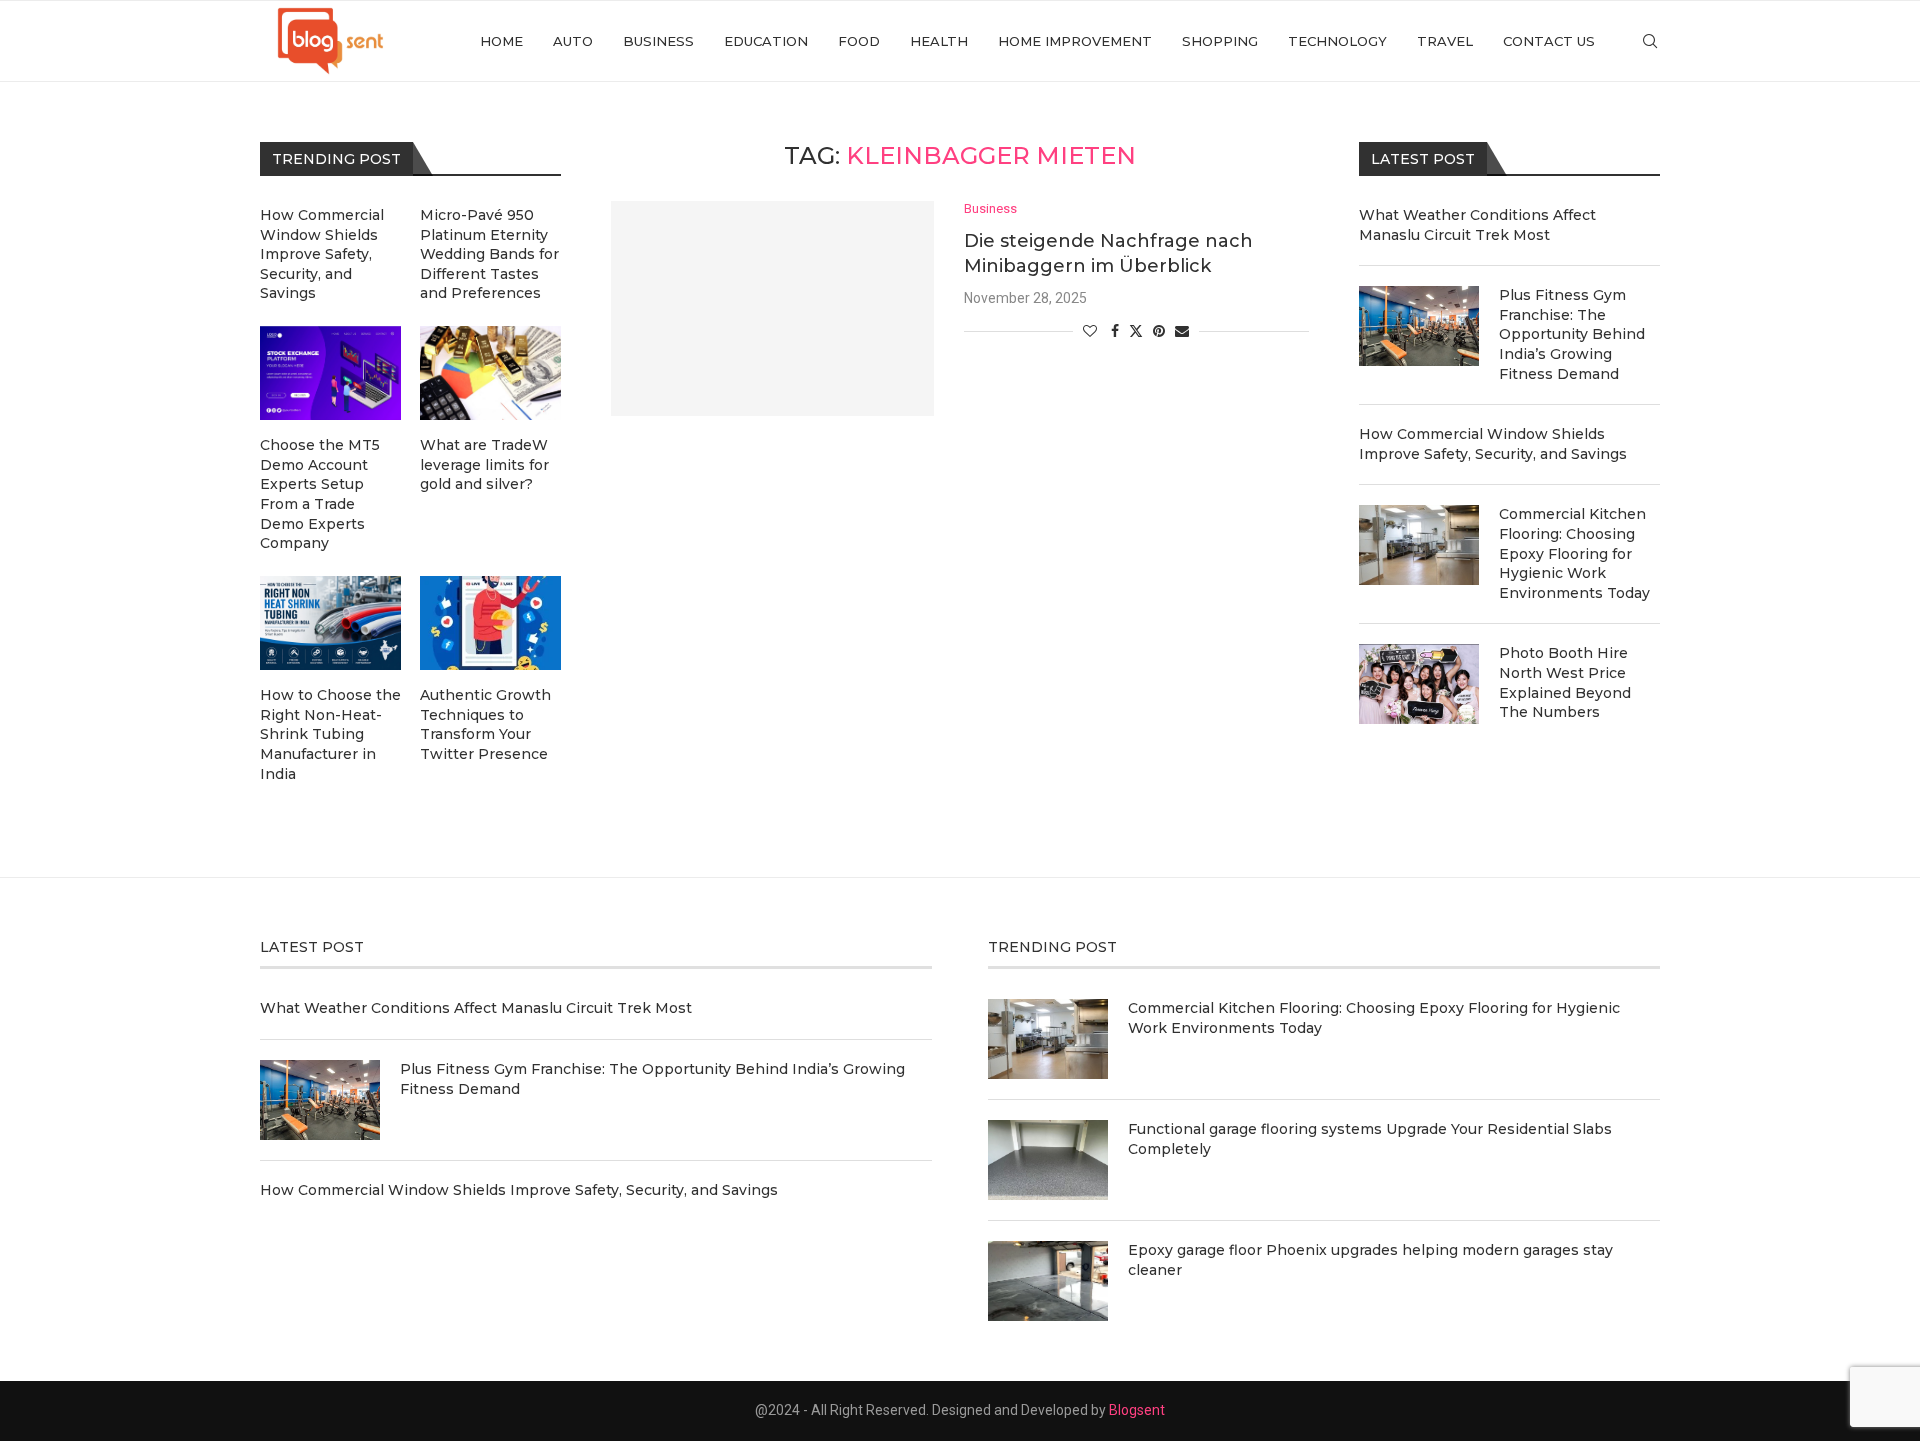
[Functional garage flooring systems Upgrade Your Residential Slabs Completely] (1048, 1160)
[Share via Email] (1182, 331)
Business (658, 41)
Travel (1445, 41)
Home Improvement (1075, 41)
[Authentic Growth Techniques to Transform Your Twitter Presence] (490, 623)
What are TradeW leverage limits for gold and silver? (484, 464)
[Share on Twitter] (1136, 330)
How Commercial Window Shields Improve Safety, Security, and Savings (1493, 444)
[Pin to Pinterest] (1159, 331)
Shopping (1220, 41)
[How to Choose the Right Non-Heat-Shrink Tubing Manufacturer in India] (330, 623)
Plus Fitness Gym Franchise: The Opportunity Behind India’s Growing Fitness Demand (1572, 334)
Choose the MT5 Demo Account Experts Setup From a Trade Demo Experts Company (320, 494)
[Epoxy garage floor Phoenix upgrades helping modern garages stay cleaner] (1048, 1281)
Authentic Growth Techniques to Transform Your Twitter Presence (485, 724)
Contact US (1549, 41)
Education (766, 41)
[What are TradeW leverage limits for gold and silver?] (490, 373)
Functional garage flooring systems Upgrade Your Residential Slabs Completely (1370, 1139)
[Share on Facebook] (1115, 331)
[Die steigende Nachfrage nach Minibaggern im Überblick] (772, 308)
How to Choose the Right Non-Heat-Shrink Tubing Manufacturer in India (330, 734)
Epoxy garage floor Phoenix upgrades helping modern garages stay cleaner (1370, 1260)
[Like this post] (1090, 331)
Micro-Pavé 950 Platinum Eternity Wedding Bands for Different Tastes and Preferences (489, 254)
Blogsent (1137, 1410)
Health (939, 41)
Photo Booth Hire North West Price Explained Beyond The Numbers (1565, 682)
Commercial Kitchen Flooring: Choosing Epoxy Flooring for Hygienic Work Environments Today (1574, 553)
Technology (1337, 41)
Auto (573, 41)
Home (501, 41)
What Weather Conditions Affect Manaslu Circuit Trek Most (1477, 225)
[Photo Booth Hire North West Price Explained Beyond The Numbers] (1419, 684)
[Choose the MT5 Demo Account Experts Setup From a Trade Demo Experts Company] (330, 373)
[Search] (1650, 41)
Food (859, 41)
